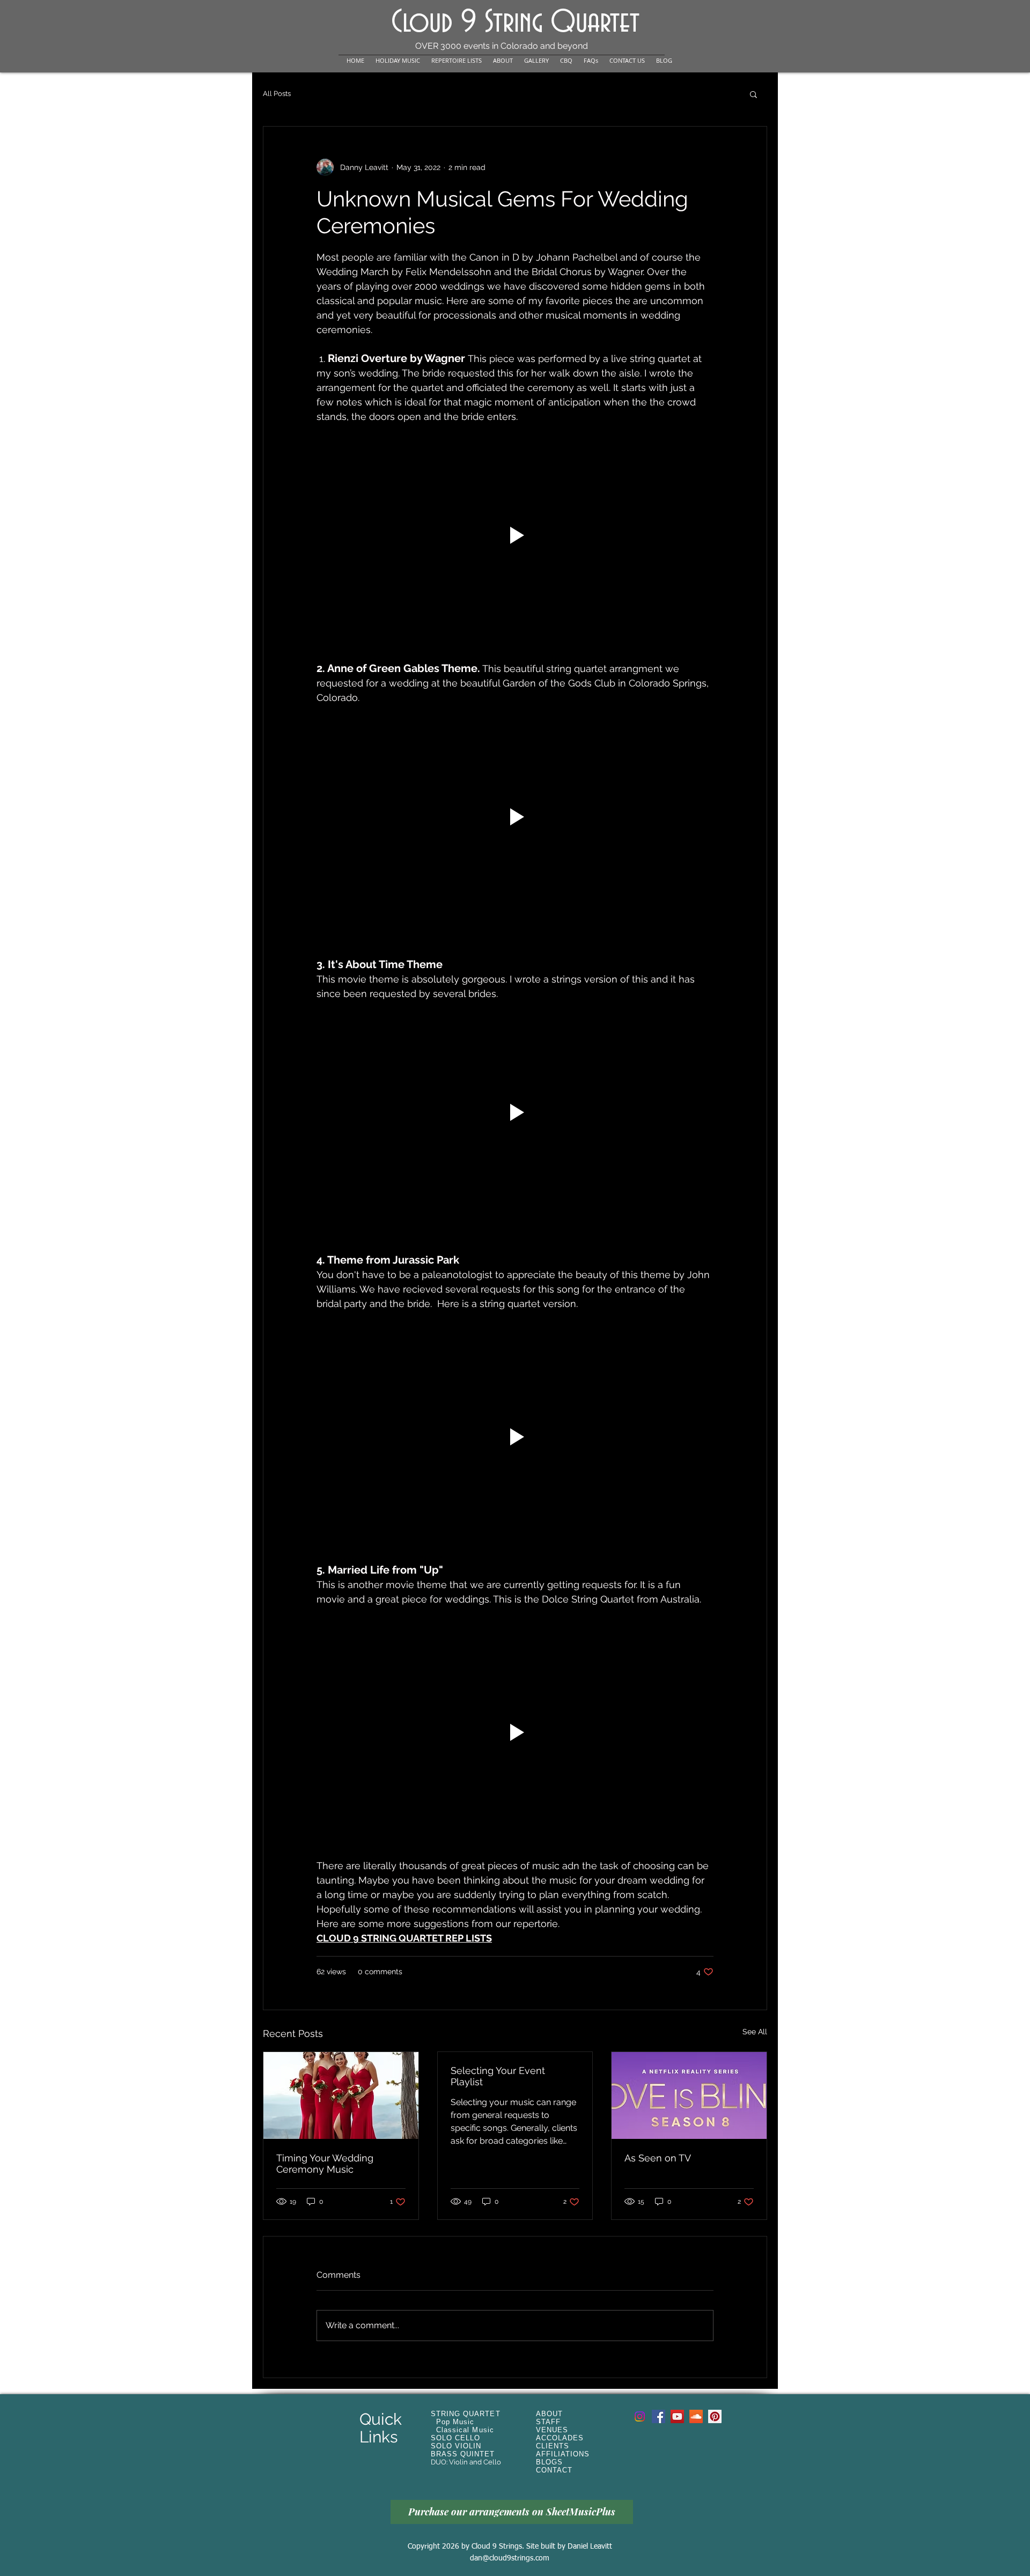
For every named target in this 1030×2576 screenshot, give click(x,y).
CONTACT (554, 2470)
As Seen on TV (658, 2158)
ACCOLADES (560, 2438)
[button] (753, 94)
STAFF (548, 2422)
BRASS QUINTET (463, 2454)
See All (755, 2032)
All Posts (277, 94)
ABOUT (549, 2414)
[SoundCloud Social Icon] (696, 2416)
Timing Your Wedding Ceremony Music (325, 2164)
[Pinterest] (715, 2416)
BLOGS (549, 2462)
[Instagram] (640, 2416)
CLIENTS (553, 2446)
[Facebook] (659, 2416)
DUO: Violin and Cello (466, 2462)
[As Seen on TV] (689, 2095)
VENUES (552, 2430)
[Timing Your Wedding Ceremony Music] (341, 2095)
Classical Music (465, 2430)
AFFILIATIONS (563, 2454)
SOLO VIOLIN (456, 2446)
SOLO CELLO (455, 2438)
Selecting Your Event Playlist (498, 2076)
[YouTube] (677, 2416)
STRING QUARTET (466, 2414)
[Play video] (515, 535)
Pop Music (455, 2422)
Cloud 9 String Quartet (515, 23)
